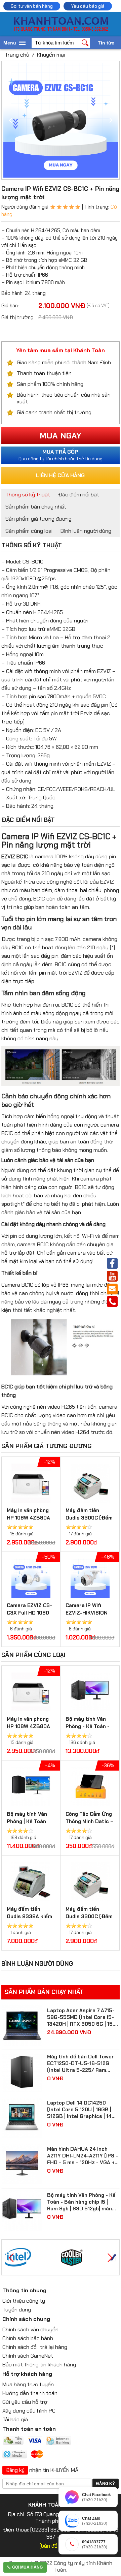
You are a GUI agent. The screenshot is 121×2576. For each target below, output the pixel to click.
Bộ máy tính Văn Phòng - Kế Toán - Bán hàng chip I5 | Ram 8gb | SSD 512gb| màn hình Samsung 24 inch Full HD (81, 2202)
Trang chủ (17, 55)
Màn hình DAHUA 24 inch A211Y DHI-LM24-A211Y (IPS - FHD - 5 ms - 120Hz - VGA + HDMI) (83, 2156)
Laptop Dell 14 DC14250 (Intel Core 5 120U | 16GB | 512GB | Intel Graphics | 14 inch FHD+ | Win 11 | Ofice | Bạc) (79, 2110)
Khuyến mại (51, 55)
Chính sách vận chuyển (30, 2329)
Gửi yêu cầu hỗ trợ (25, 2402)
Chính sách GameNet (28, 2356)
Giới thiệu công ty (24, 2301)
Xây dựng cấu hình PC (29, 2411)
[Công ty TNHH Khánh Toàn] (61, 30)
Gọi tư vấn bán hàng (32, 6)
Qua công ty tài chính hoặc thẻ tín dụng (61, 455)
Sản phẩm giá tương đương (38, 519)
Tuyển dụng (17, 2310)
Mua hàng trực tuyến (28, 2384)
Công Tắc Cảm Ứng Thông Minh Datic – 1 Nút (90, 1821)
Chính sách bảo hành (28, 2338)
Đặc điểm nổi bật (79, 495)
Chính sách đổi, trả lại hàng (35, 2347)
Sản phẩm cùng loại (29, 531)
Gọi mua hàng (27, 2567)
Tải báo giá (15, 2419)
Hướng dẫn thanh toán (30, 2393)
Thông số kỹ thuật (28, 495)
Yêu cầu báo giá (88, 6)
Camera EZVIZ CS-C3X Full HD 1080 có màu (29, 1613)
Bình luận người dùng (86, 531)
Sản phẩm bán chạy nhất (36, 507)
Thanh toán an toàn (29, 2429)
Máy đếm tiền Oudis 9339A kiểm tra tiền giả (29, 1916)
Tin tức (106, 43)
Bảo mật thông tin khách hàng (39, 2365)
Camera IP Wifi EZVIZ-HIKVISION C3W (87, 1613)
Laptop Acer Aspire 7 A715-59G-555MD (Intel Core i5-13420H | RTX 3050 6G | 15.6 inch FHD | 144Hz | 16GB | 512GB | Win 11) (82, 2017)
